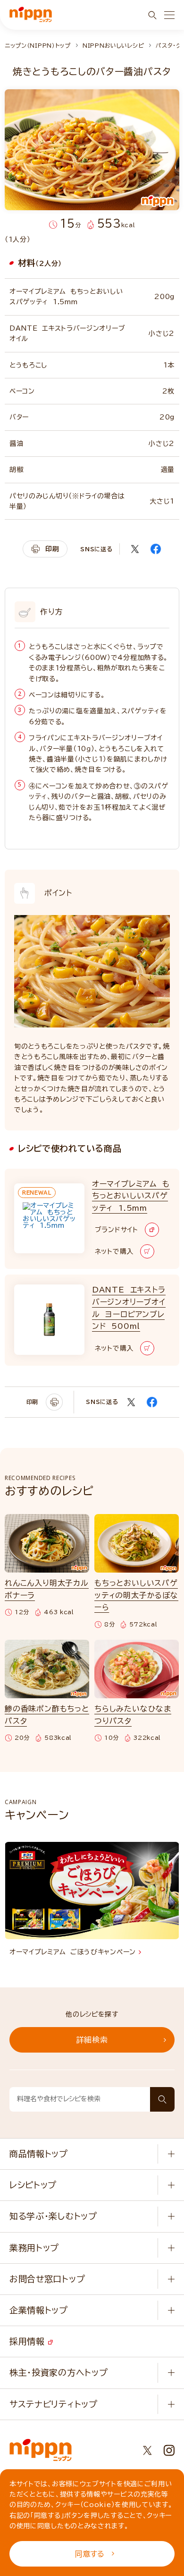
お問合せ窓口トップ (47, 2279)
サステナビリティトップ (54, 2404)
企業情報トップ (39, 2310)
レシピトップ (33, 2185)
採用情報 (29, 2341)
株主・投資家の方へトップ (59, 2372)
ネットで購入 (114, 1251)
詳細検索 (92, 2040)
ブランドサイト (117, 1230)
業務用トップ (34, 2248)
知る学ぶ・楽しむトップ (53, 2216)
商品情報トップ (39, 2154)
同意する (90, 2554)
